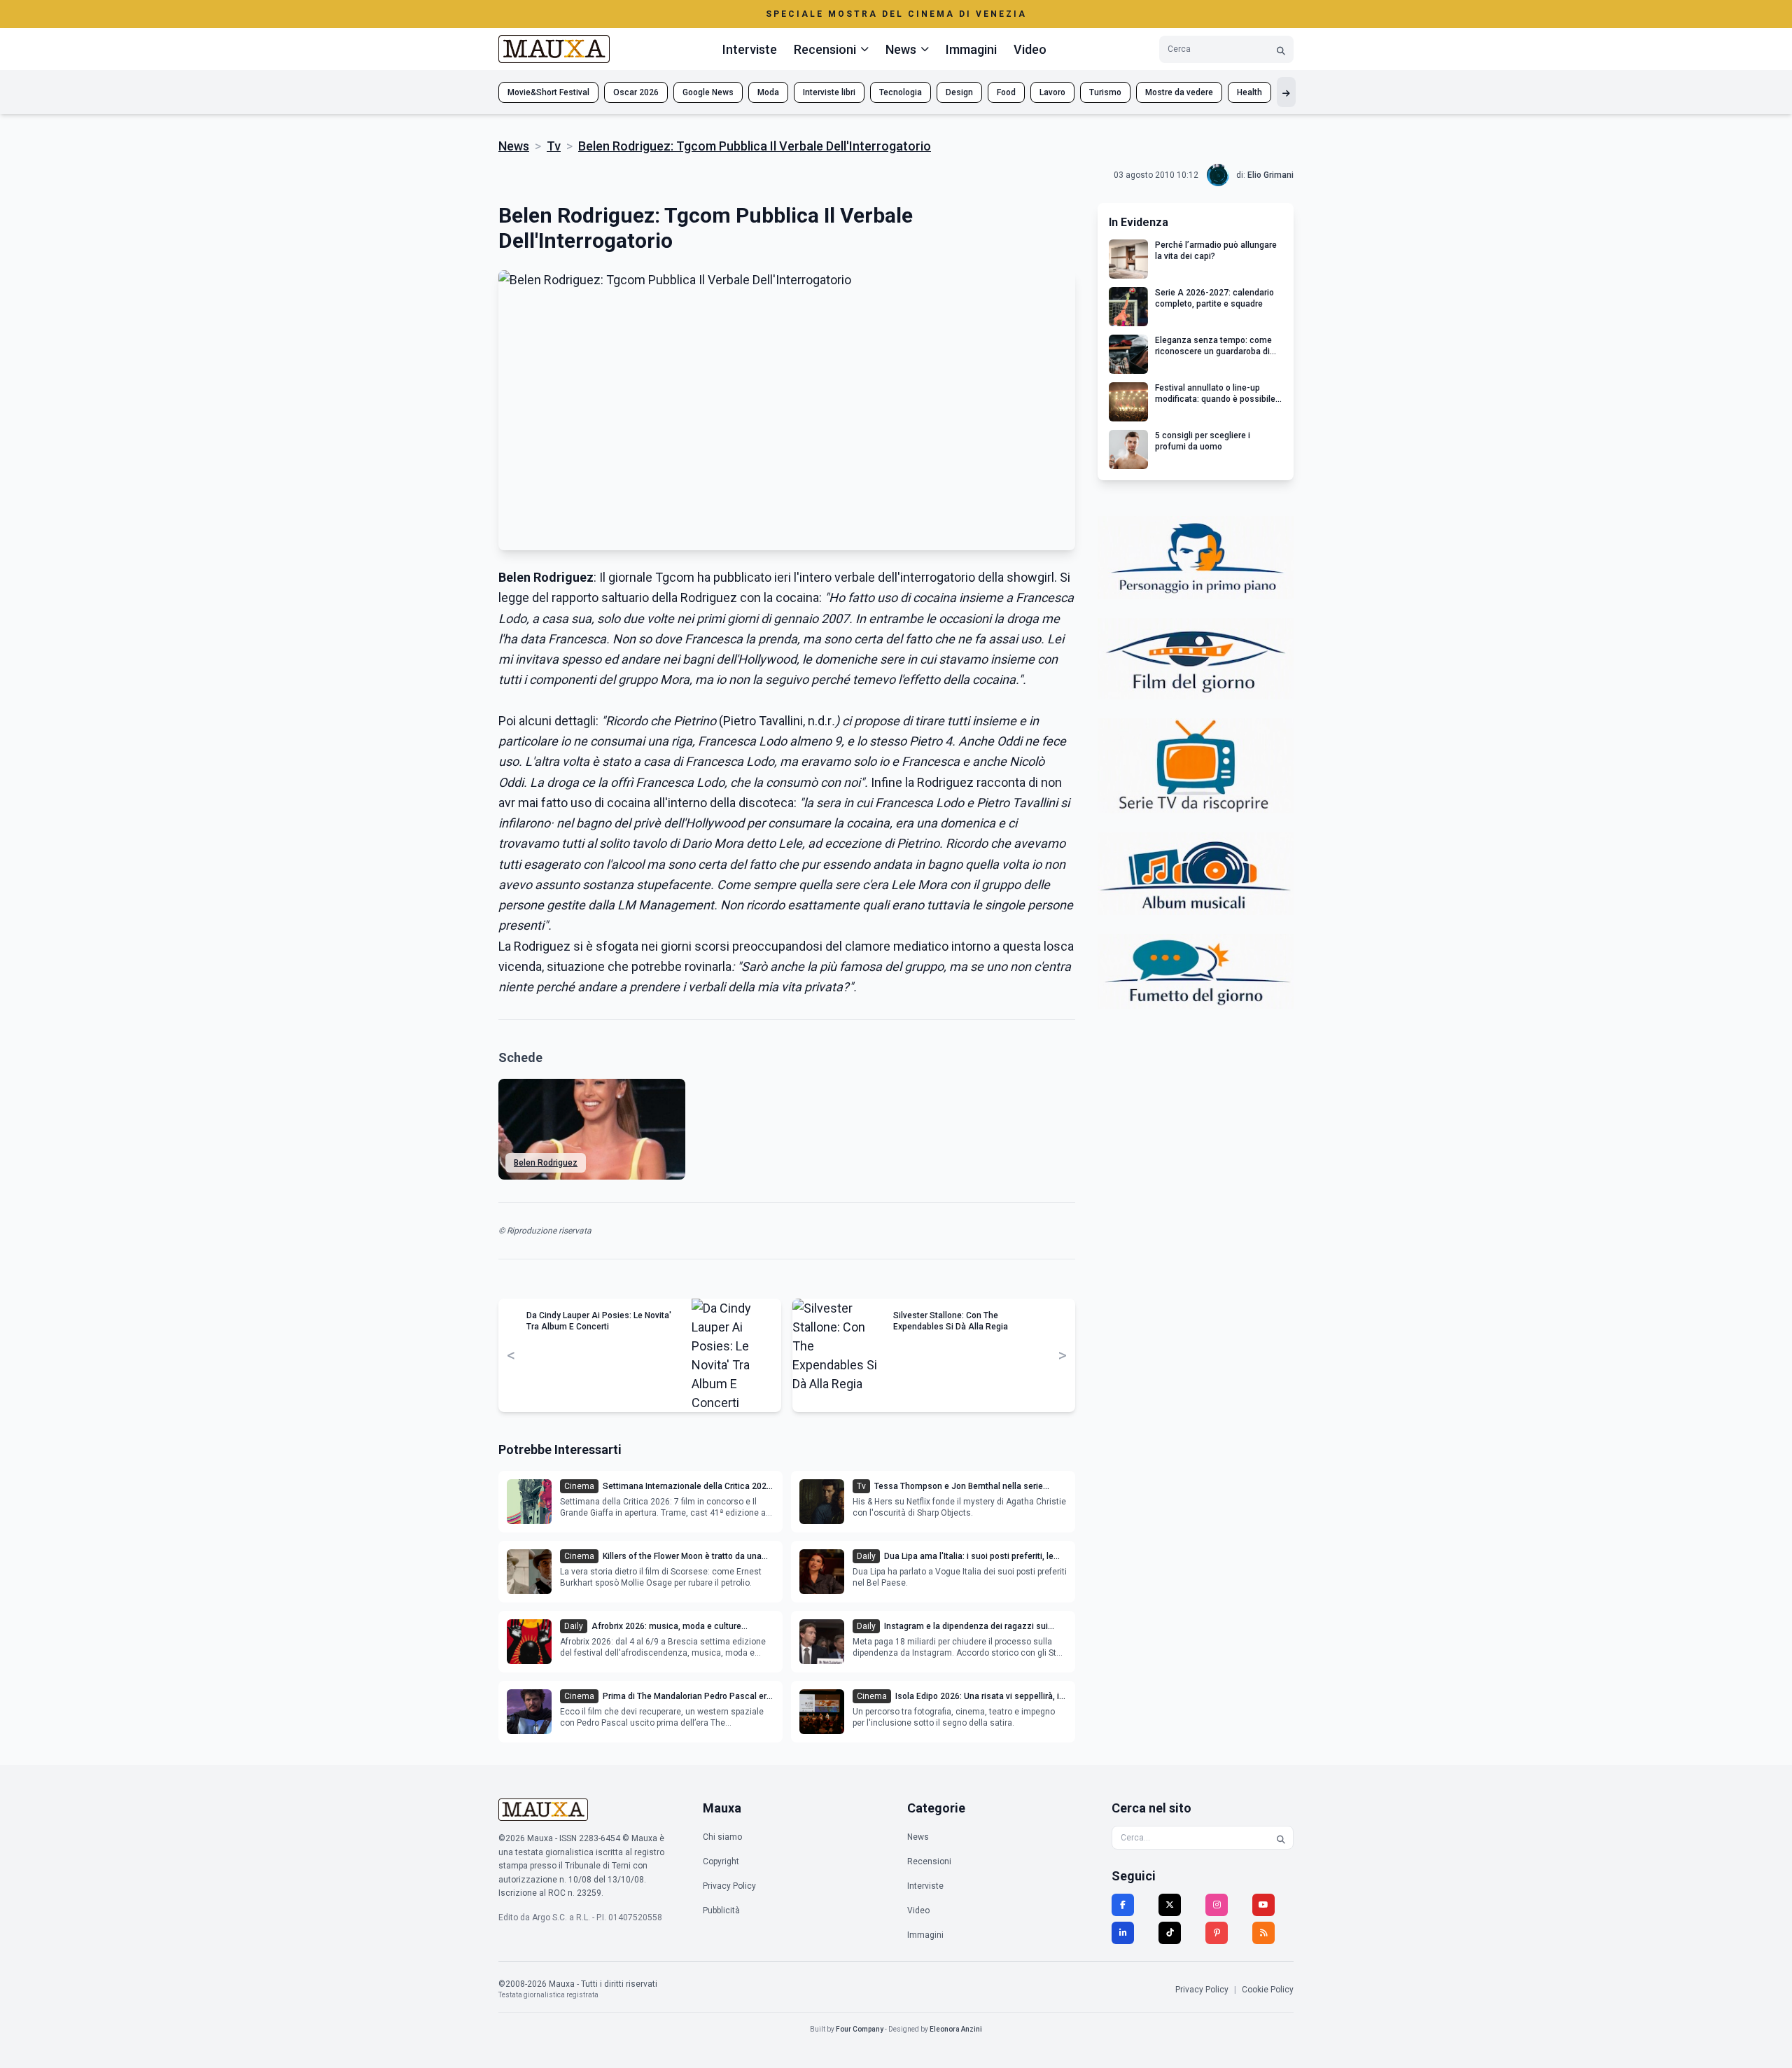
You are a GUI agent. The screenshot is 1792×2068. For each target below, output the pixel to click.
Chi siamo (722, 1837)
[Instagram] (1217, 1905)
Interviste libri (829, 92)
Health (1249, 92)
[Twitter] (1170, 1905)
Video (1030, 49)
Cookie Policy (1268, 1990)
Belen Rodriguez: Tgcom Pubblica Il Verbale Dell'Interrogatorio (755, 146)
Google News (708, 92)
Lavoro (1052, 92)
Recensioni (929, 1861)
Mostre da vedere (1179, 92)
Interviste (750, 49)
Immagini (971, 49)
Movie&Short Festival (548, 92)
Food (1006, 92)
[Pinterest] (1217, 1933)
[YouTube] (1263, 1905)
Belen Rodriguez (546, 1163)
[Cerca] (1281, 49)
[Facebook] (1123, 1905)
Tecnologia (901, 92)
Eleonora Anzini (956, 2029)
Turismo (1105, 92)
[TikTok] (1170, 1933)
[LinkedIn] (1123, 1933)
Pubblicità (721, 1910)
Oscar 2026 (636, 92)
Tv (554, 146)
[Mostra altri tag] (1286, 92)
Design (959, 92)
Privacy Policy (729, 1886)
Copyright (721, 1861)
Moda (768, 92)
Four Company (860, 2029)
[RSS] (1263, 1933)
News (514, 146)
